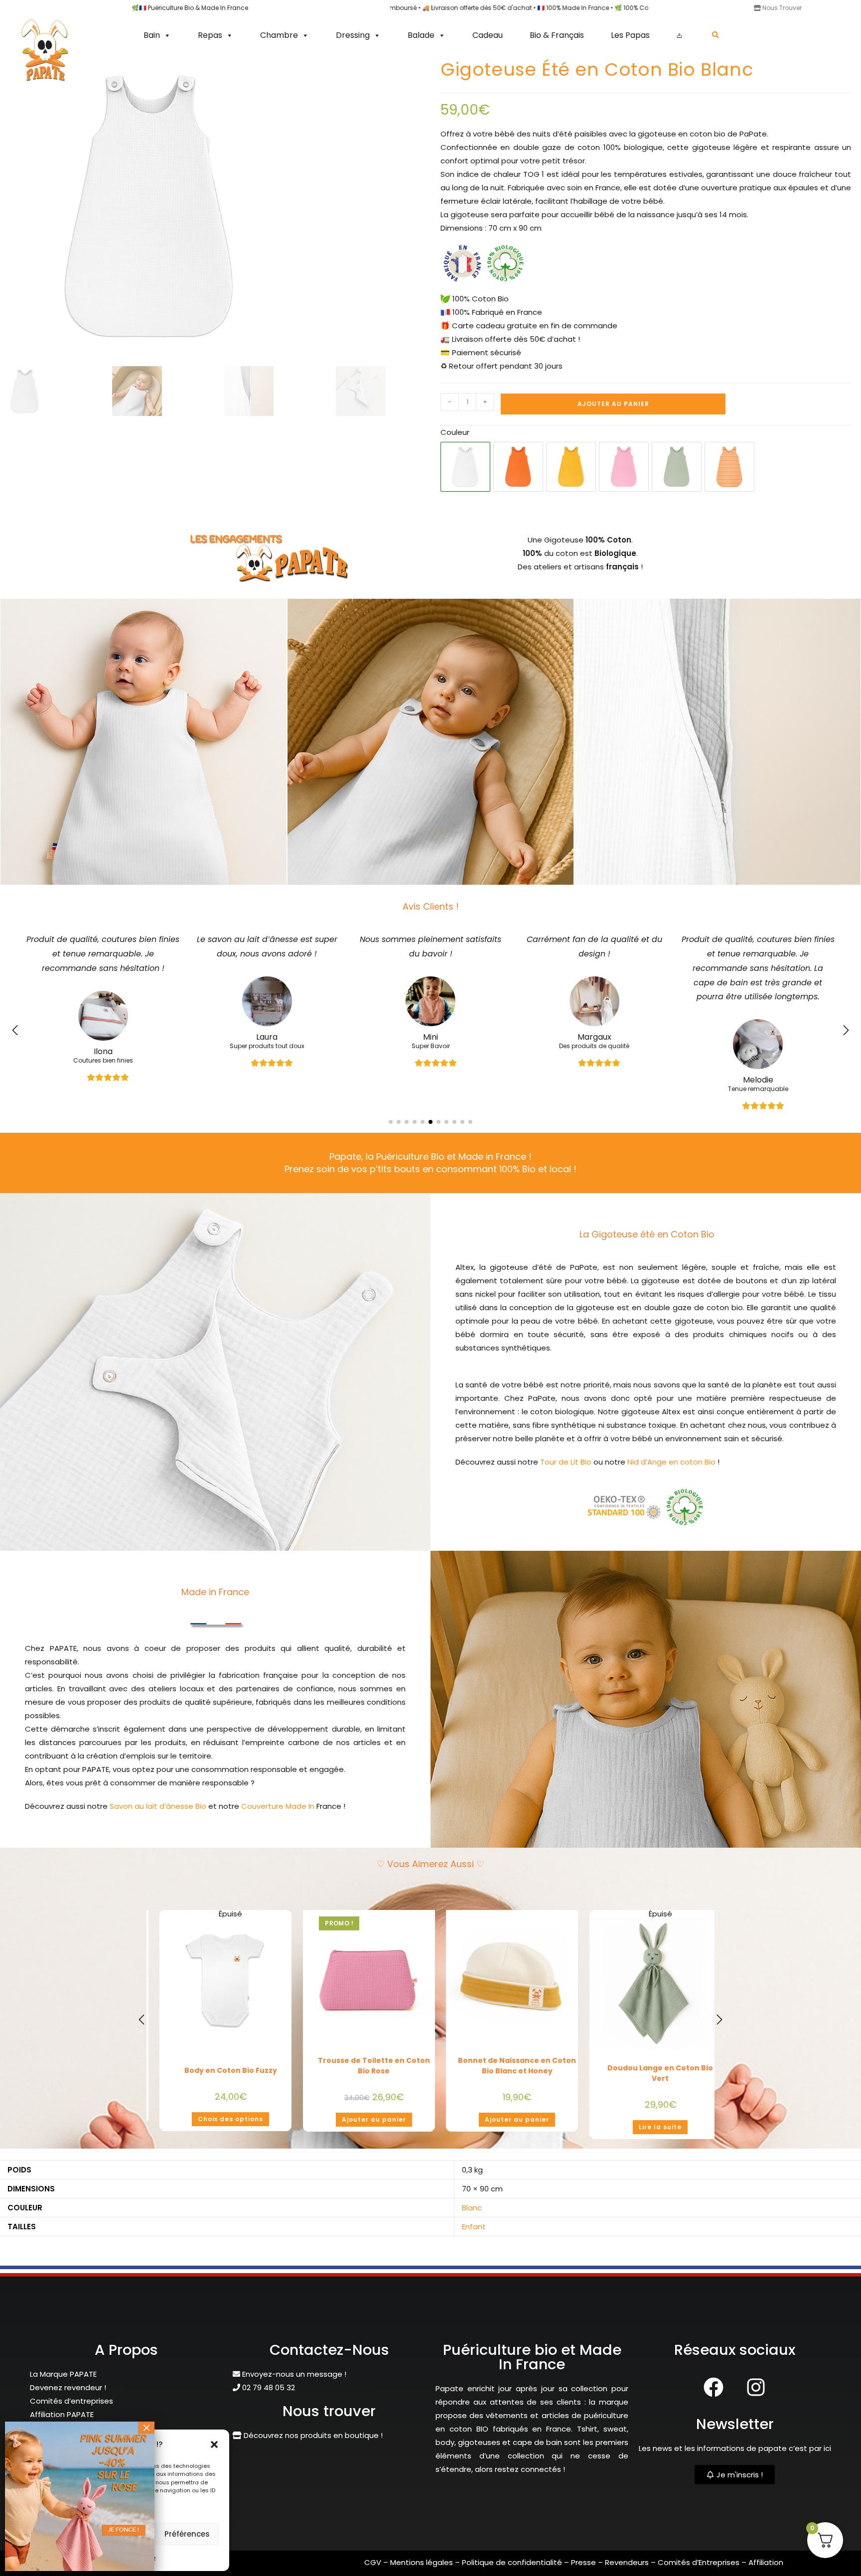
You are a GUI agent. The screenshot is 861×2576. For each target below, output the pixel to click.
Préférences (187, 2534)
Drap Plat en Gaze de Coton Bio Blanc (231, 2066)
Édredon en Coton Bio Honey (517, 2063)
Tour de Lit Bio (566, 1462)
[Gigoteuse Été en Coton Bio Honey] (571, 467)
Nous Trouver (781, 8)
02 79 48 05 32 (268, 2380)
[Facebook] (714, 2380)
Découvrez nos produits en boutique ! (312, 2428)
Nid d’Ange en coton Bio (671, 1462)
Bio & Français (557, 35)
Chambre (279, 35)
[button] (214, 2444)
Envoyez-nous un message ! (293, 2367)
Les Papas (630, 35)
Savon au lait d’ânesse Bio (158, 1806)
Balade (421, 35)
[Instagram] (756, 2380)
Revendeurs (628, 2555)
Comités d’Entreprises (699, 2555)
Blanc (472, 2201)
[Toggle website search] (716, 35)
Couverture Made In (279, 1806)
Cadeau (488, 35)
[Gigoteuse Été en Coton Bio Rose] (624, 467)
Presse (584, 2555)
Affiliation (766, 2555)
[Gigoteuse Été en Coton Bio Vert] (677, 467)
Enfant (474, 2220)
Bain (152, 35)
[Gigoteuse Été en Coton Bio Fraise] (518, 467)
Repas (210, 35)
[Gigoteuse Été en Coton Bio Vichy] (729, 467)
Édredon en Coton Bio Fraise (660, 2063)
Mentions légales (422, 2555)
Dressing (353, 35)
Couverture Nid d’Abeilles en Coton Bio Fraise (374, 2066)
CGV (373, 2555)
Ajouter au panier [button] (230, 2119)
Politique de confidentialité (512, 2555)
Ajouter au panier (613, 404)
